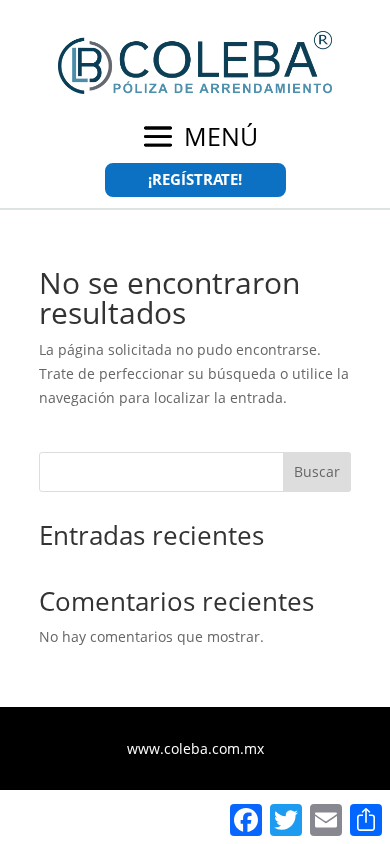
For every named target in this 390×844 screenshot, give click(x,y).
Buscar (317, 471)
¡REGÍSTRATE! (195, 179)
